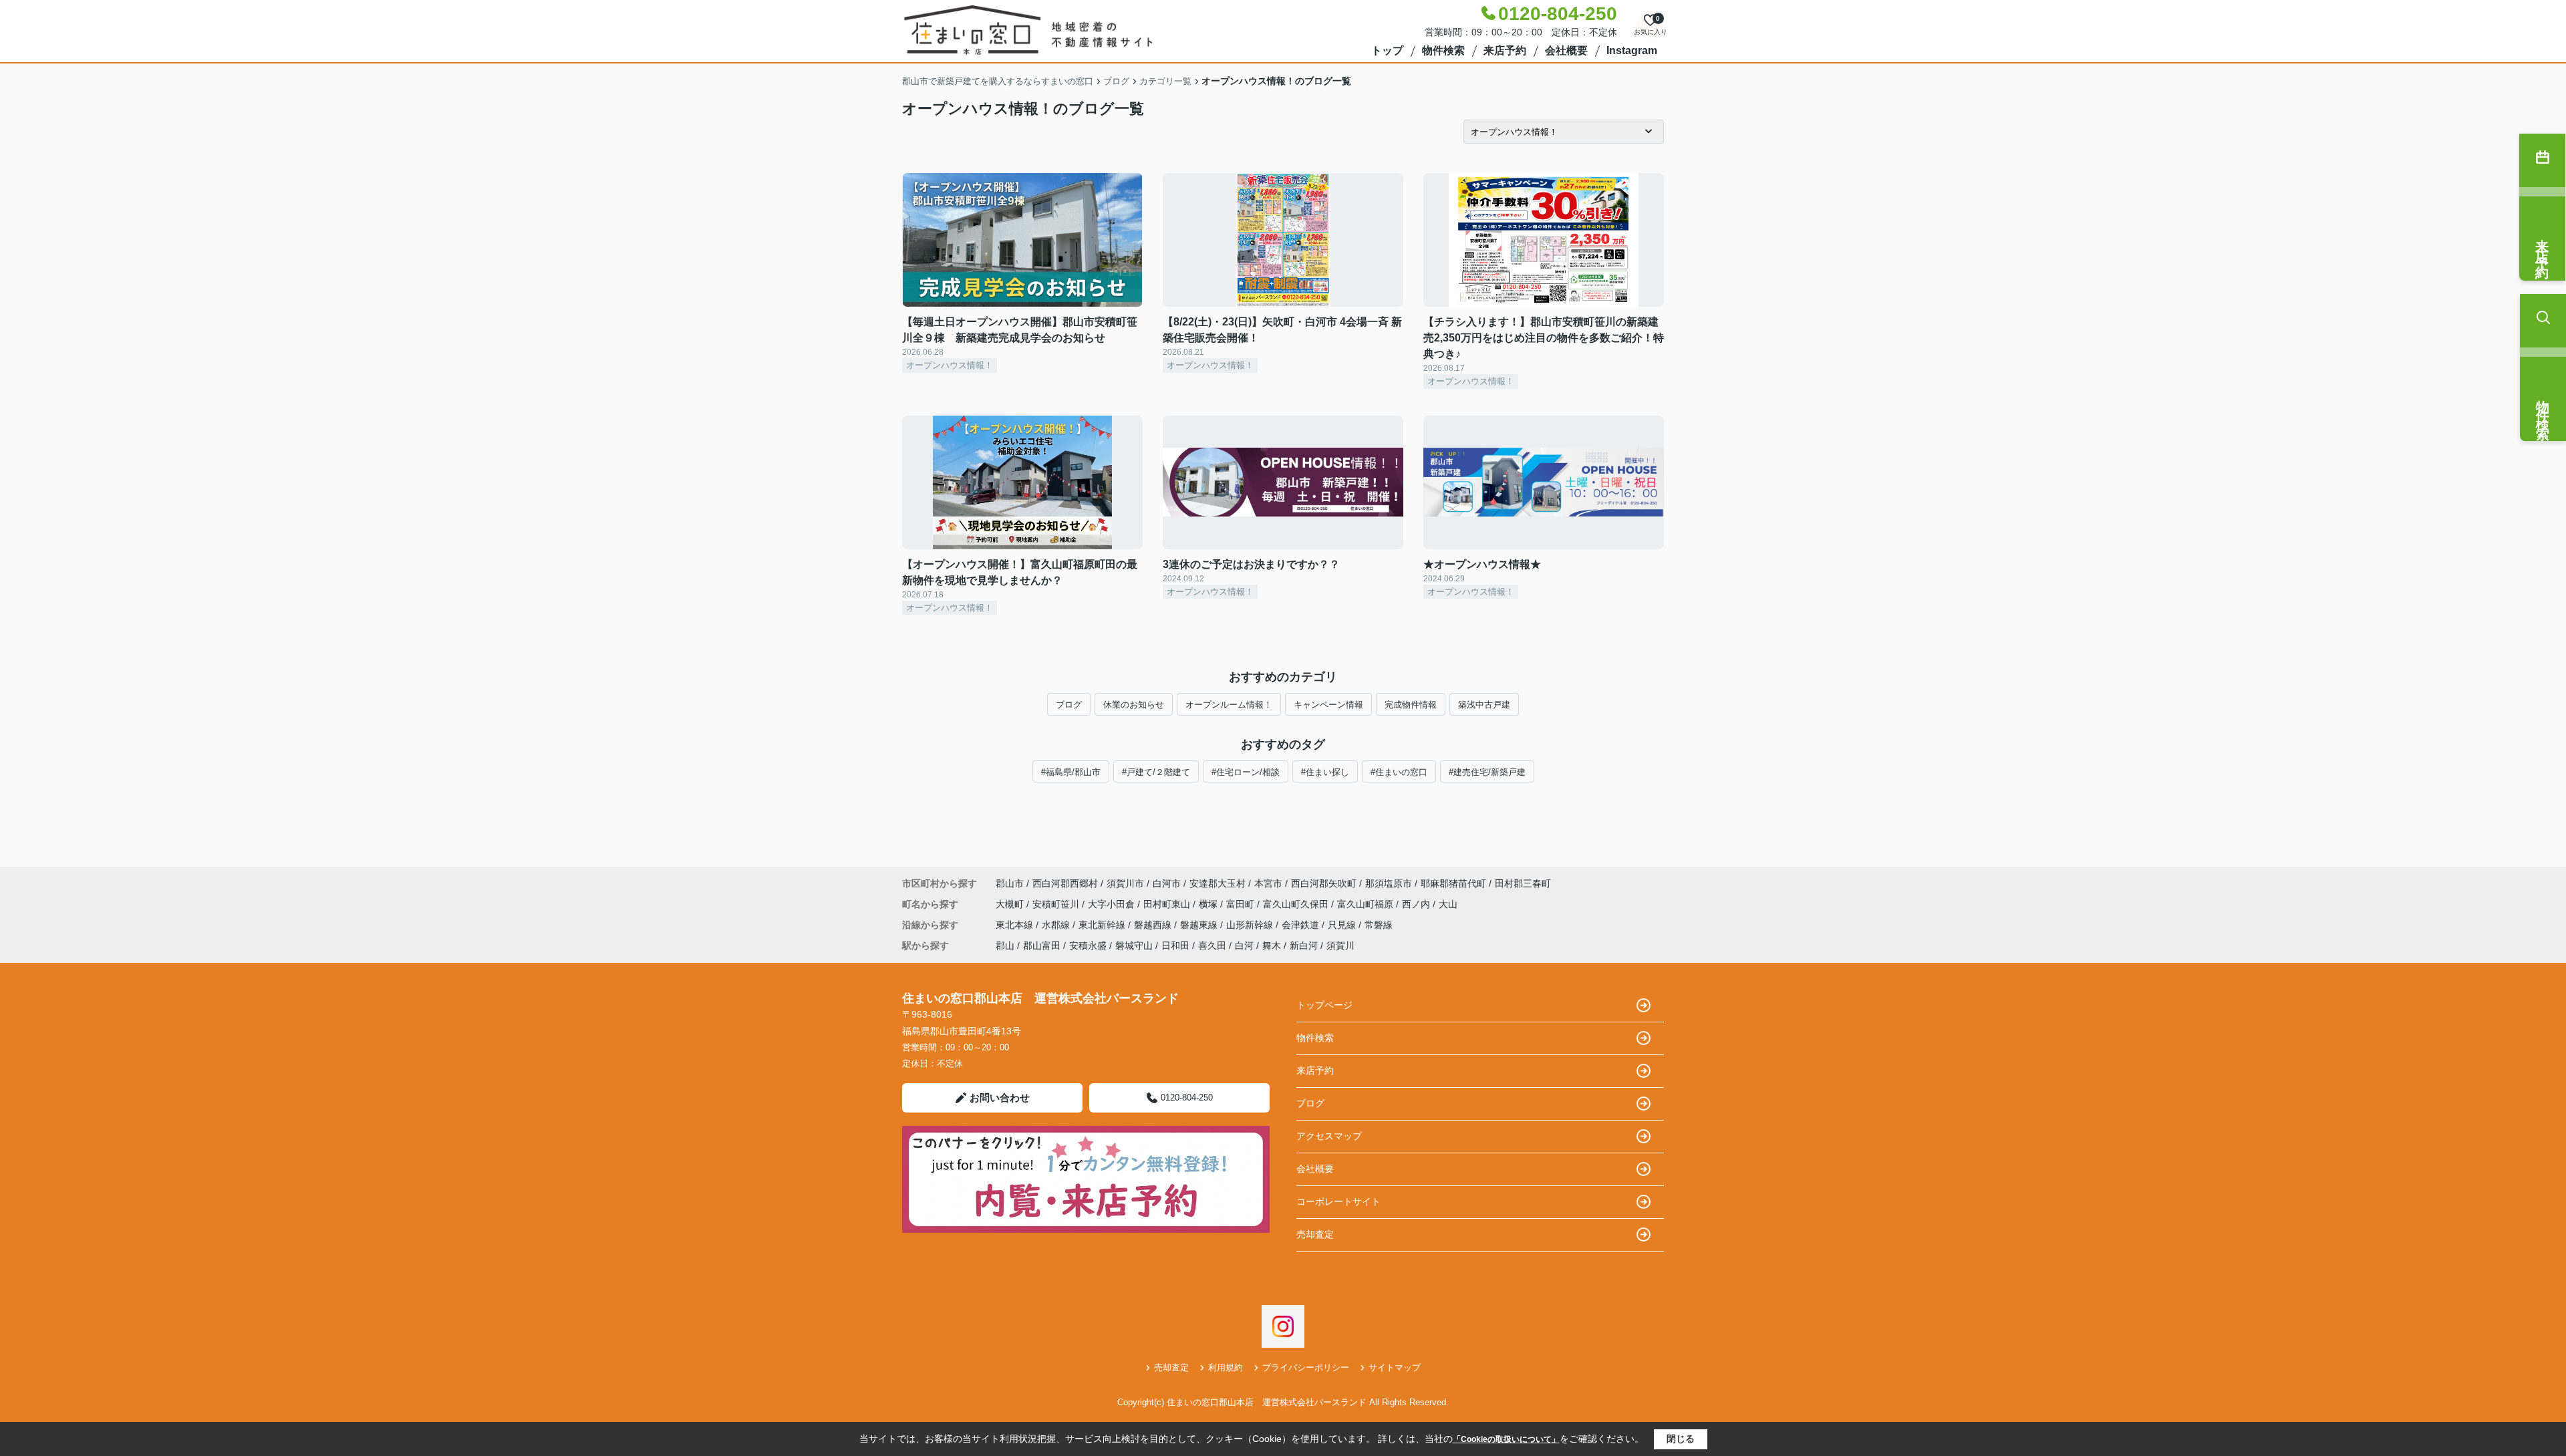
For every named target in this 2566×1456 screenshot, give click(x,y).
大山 (1448, 904)
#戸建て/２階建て (1156, 772)
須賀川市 (1125, 883)
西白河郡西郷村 (1065, 883)
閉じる (1681, 1439)
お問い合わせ (1000, 1098)
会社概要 (1566, 50)
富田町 (1242, 904)
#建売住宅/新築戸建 (1487, 772)
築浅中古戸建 (1484, 705)
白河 (1244, 945)
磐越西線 (1154, 925)
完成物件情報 (1411, 705)
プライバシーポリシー (1306, 1367)
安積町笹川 (1057, 904)
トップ (1387, 50)
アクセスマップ (1329, 1136)
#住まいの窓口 (1399, 772)
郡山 (1005, 945)
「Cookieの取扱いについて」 (1506, 1439)
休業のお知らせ (1134, 705)
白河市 (1167, 883)
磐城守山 (1134, 945)
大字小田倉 (1113, 904)
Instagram (1632, 50)
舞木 (1272, 945)
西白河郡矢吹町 (1324, 883)
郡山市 (1010, 883)
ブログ (1069, 705)
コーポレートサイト (1338, 1201)
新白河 (1304, 945)
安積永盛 (1088, 945)
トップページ (1324, 1005)
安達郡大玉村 (1218, 883)
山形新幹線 (1251, 925)
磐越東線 (1200, 925)
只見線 (1343, 925)
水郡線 (1057, 925)
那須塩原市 (1389, 883)
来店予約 (1505, 50)
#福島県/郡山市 (1071, 772)
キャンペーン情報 (1328, 705)
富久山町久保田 (1297, 904)
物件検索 (1443, 50)
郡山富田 (1042, 945)
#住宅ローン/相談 (1246, 772)
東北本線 (1016, 925)
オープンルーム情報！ (1229, 705)
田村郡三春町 (1523, 883)
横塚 (1209, 904)
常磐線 (1379, 925)
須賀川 (1340, 945)
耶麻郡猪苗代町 (1453, 883)
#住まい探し (1325, 772)
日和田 (1175, 945)
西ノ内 (1417, 904)
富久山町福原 (1367, 904)
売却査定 (1315, 1234)
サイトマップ (1395, 1367)
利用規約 (1226, 1367)
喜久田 (1212, 945)
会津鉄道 (1302, 925)
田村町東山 (1168, 904)
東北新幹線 (1103, 925)
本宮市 (1268, 883)
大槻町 (1011, 904)
